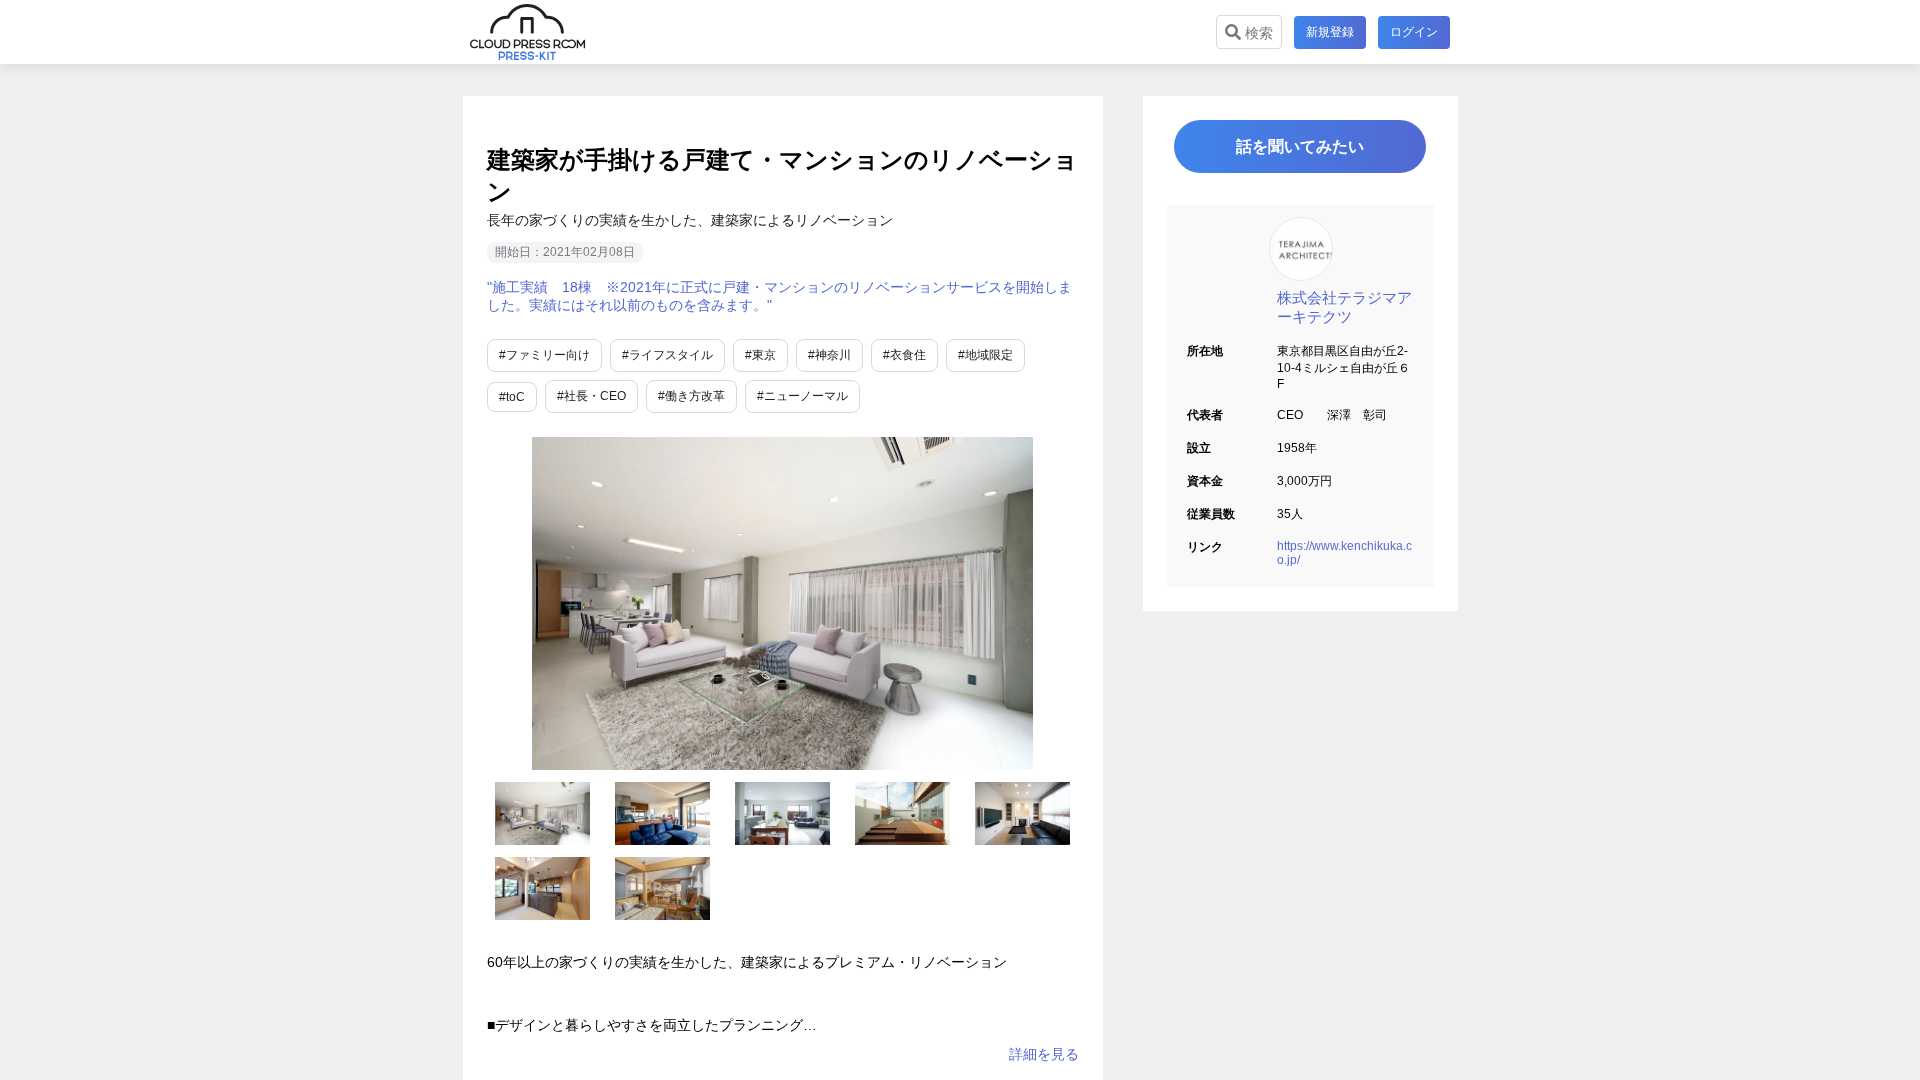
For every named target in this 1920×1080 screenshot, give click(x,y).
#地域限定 (985, 355)
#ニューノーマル (802, 396)
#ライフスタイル (667, 355)
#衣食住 (904, 355)
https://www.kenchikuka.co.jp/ (1344, 553)
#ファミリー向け (544, 355)
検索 (1257, 33)
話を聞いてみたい (1300, 146)
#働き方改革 (691, 396)
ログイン (1414, 32)
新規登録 (1330, 32)
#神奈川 (829, 355)
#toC (512, 397)
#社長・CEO (591, 396)
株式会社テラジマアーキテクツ (1344, 307)
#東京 (760, 355)
